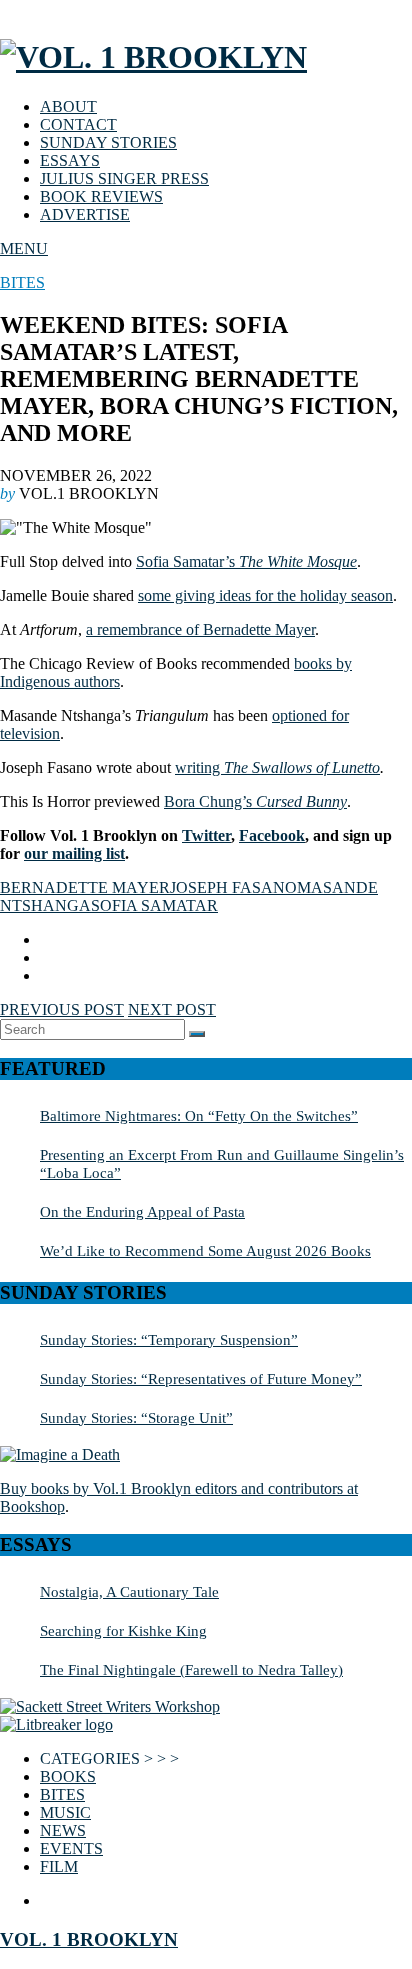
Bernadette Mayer (85, 887)
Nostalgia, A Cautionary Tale (129, 1591)
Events (71, 1848)
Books (68, 1776)
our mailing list (74, 853)
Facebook (272, 835)
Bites (22, 282)
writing (199, 767)
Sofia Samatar (154, 905)
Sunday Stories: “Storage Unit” (136, 1417)
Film (59, 1866)
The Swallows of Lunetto (302, 767)
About (68, 106)
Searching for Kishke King (123, 1630)
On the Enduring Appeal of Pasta (142, 1211)
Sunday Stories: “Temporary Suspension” (169, 1339)
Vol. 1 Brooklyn (89, 1939)
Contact (78, 124)
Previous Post (62, 1009)
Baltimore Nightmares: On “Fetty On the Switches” (199, 1115)
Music (65, 1812)
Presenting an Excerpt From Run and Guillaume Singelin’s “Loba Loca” (222, 1163)
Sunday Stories (108, 142)
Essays (70, 160)
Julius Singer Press (124, 178)
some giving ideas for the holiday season (265, 595)
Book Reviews (101, 196)
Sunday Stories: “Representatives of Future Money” (201, 1378)
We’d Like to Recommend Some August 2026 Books (205, 1250)
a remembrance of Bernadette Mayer (200, 629)
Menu (24, 248)
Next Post (172, 1009)
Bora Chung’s (255, 801)
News (63, 1830)
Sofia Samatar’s (246, 561)
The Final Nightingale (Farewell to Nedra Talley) (191, 1669)
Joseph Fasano (233, 887)
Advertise (85, 214)
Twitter (206, 835)
